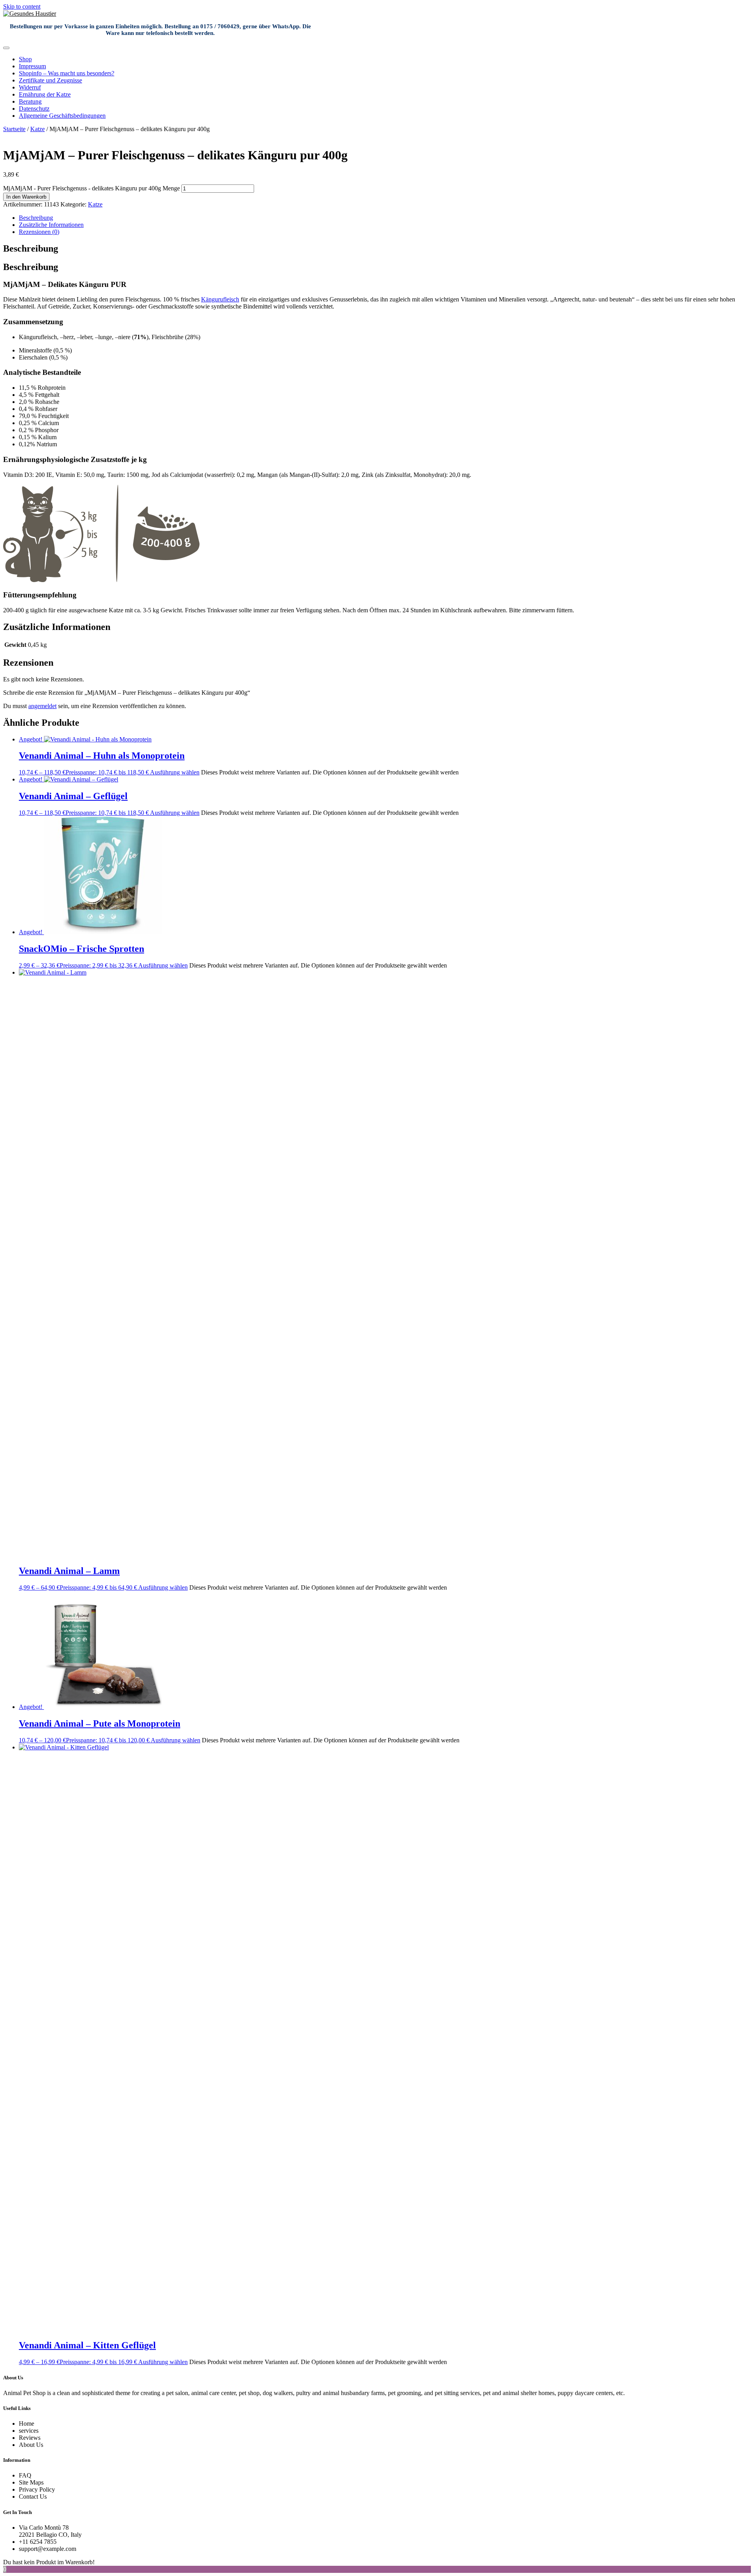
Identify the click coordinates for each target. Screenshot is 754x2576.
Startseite (14, 129)
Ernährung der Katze (45, 94)
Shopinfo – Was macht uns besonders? (67, 73)
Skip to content (22, 6)
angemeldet (42, 706)
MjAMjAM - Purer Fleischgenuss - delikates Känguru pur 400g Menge (92, 188)
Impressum (32, 66)
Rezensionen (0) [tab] (39, 232)
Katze (38, 129)
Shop (25, 59)
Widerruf (30, 87)
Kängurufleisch (220, 299)
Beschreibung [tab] (36, 218)
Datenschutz (34, 109)
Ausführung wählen (175, 772)
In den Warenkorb (26, 197)
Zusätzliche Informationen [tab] (51, 225)
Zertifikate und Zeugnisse (50, 80)
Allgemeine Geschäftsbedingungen (62, 116)
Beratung (30, 101)
